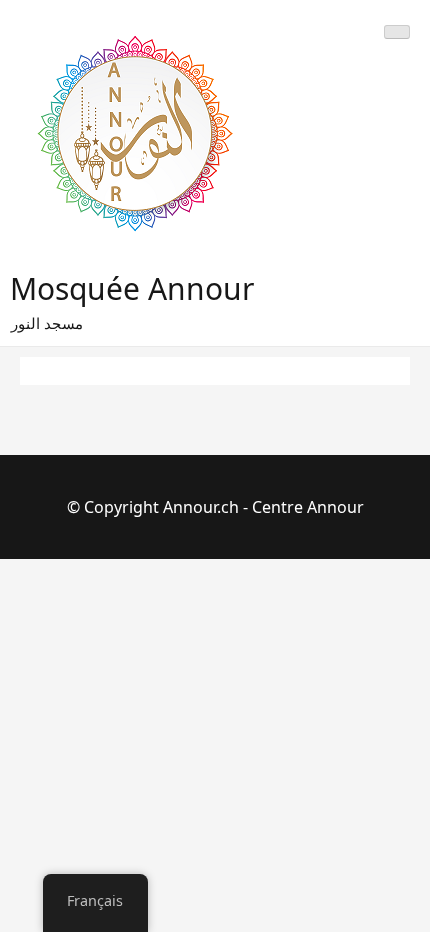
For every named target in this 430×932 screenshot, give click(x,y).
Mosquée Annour (132, 288)
